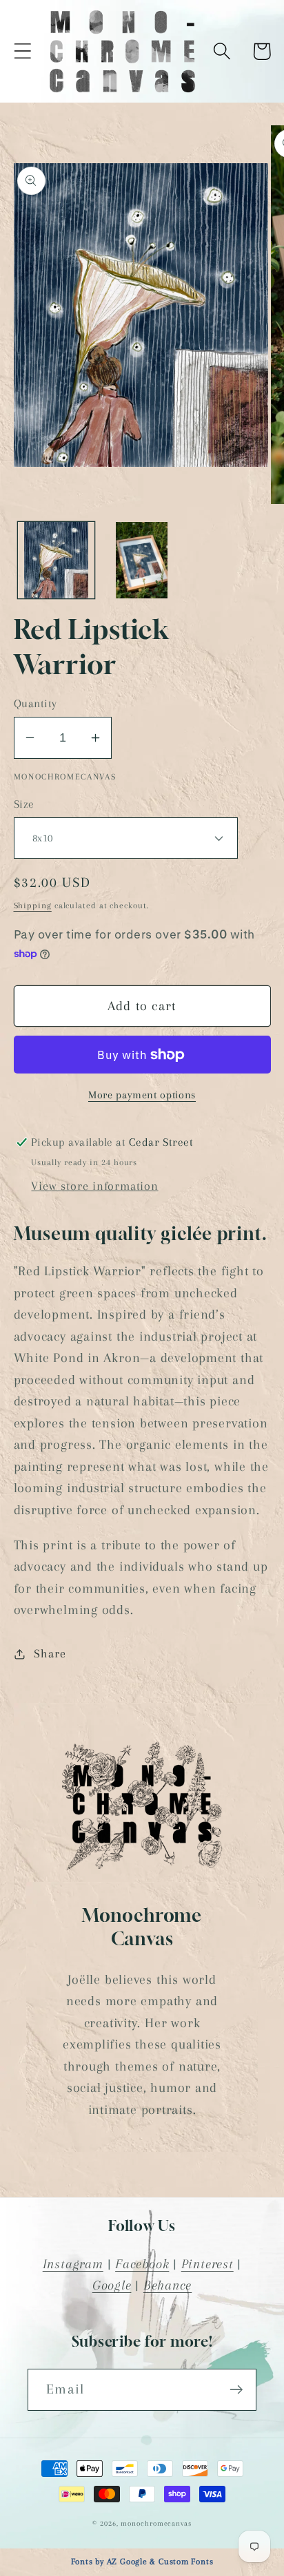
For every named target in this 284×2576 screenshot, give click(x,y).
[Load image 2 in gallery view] (142, 560)
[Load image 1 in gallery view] (56, 560)
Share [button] (50, 1653)
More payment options (142, 1095)
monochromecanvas (156, 2523)
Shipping (33, 905)
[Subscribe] (236, 2390)
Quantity (35, 703)
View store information (94, 1186)
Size (24, 804)
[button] (22, 51)
